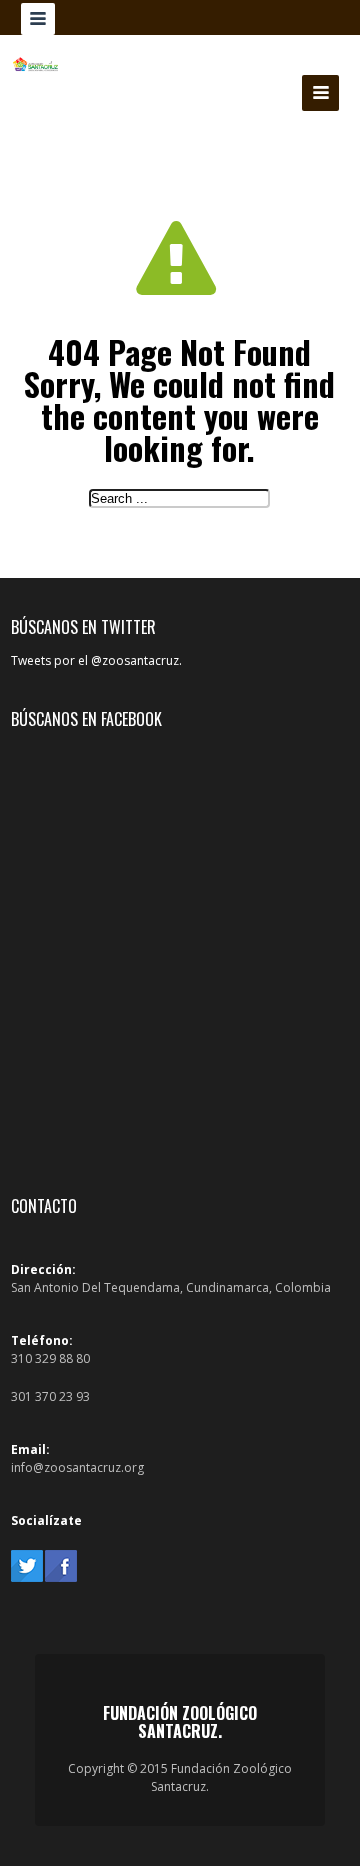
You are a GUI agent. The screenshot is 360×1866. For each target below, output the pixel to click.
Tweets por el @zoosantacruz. (96, 660)
